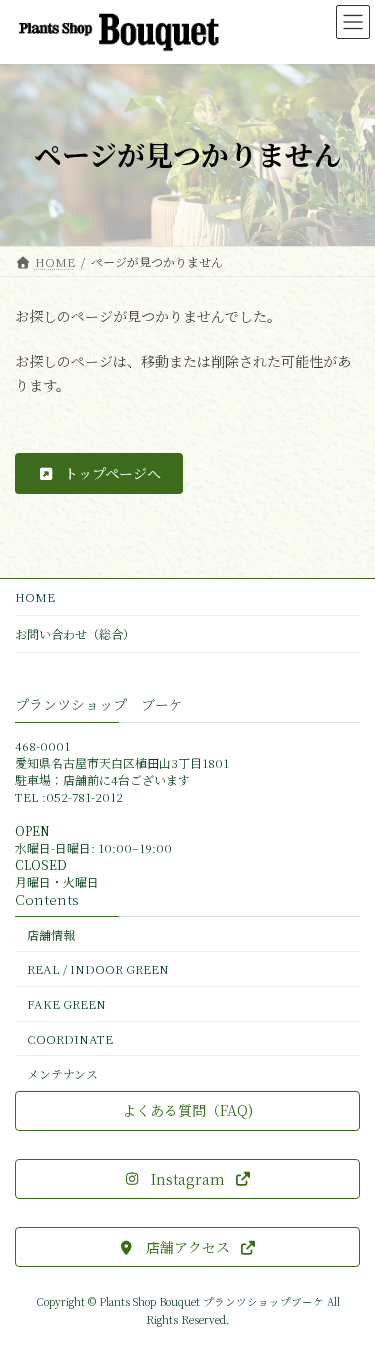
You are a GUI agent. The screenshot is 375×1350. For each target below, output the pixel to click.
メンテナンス (62, 1072)
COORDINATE (70, 1038)
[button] (99, 473)
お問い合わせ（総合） (75, 633)
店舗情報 (51, 933)
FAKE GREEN (66, 1003)
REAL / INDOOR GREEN (98, 968)
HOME (35, 596)
